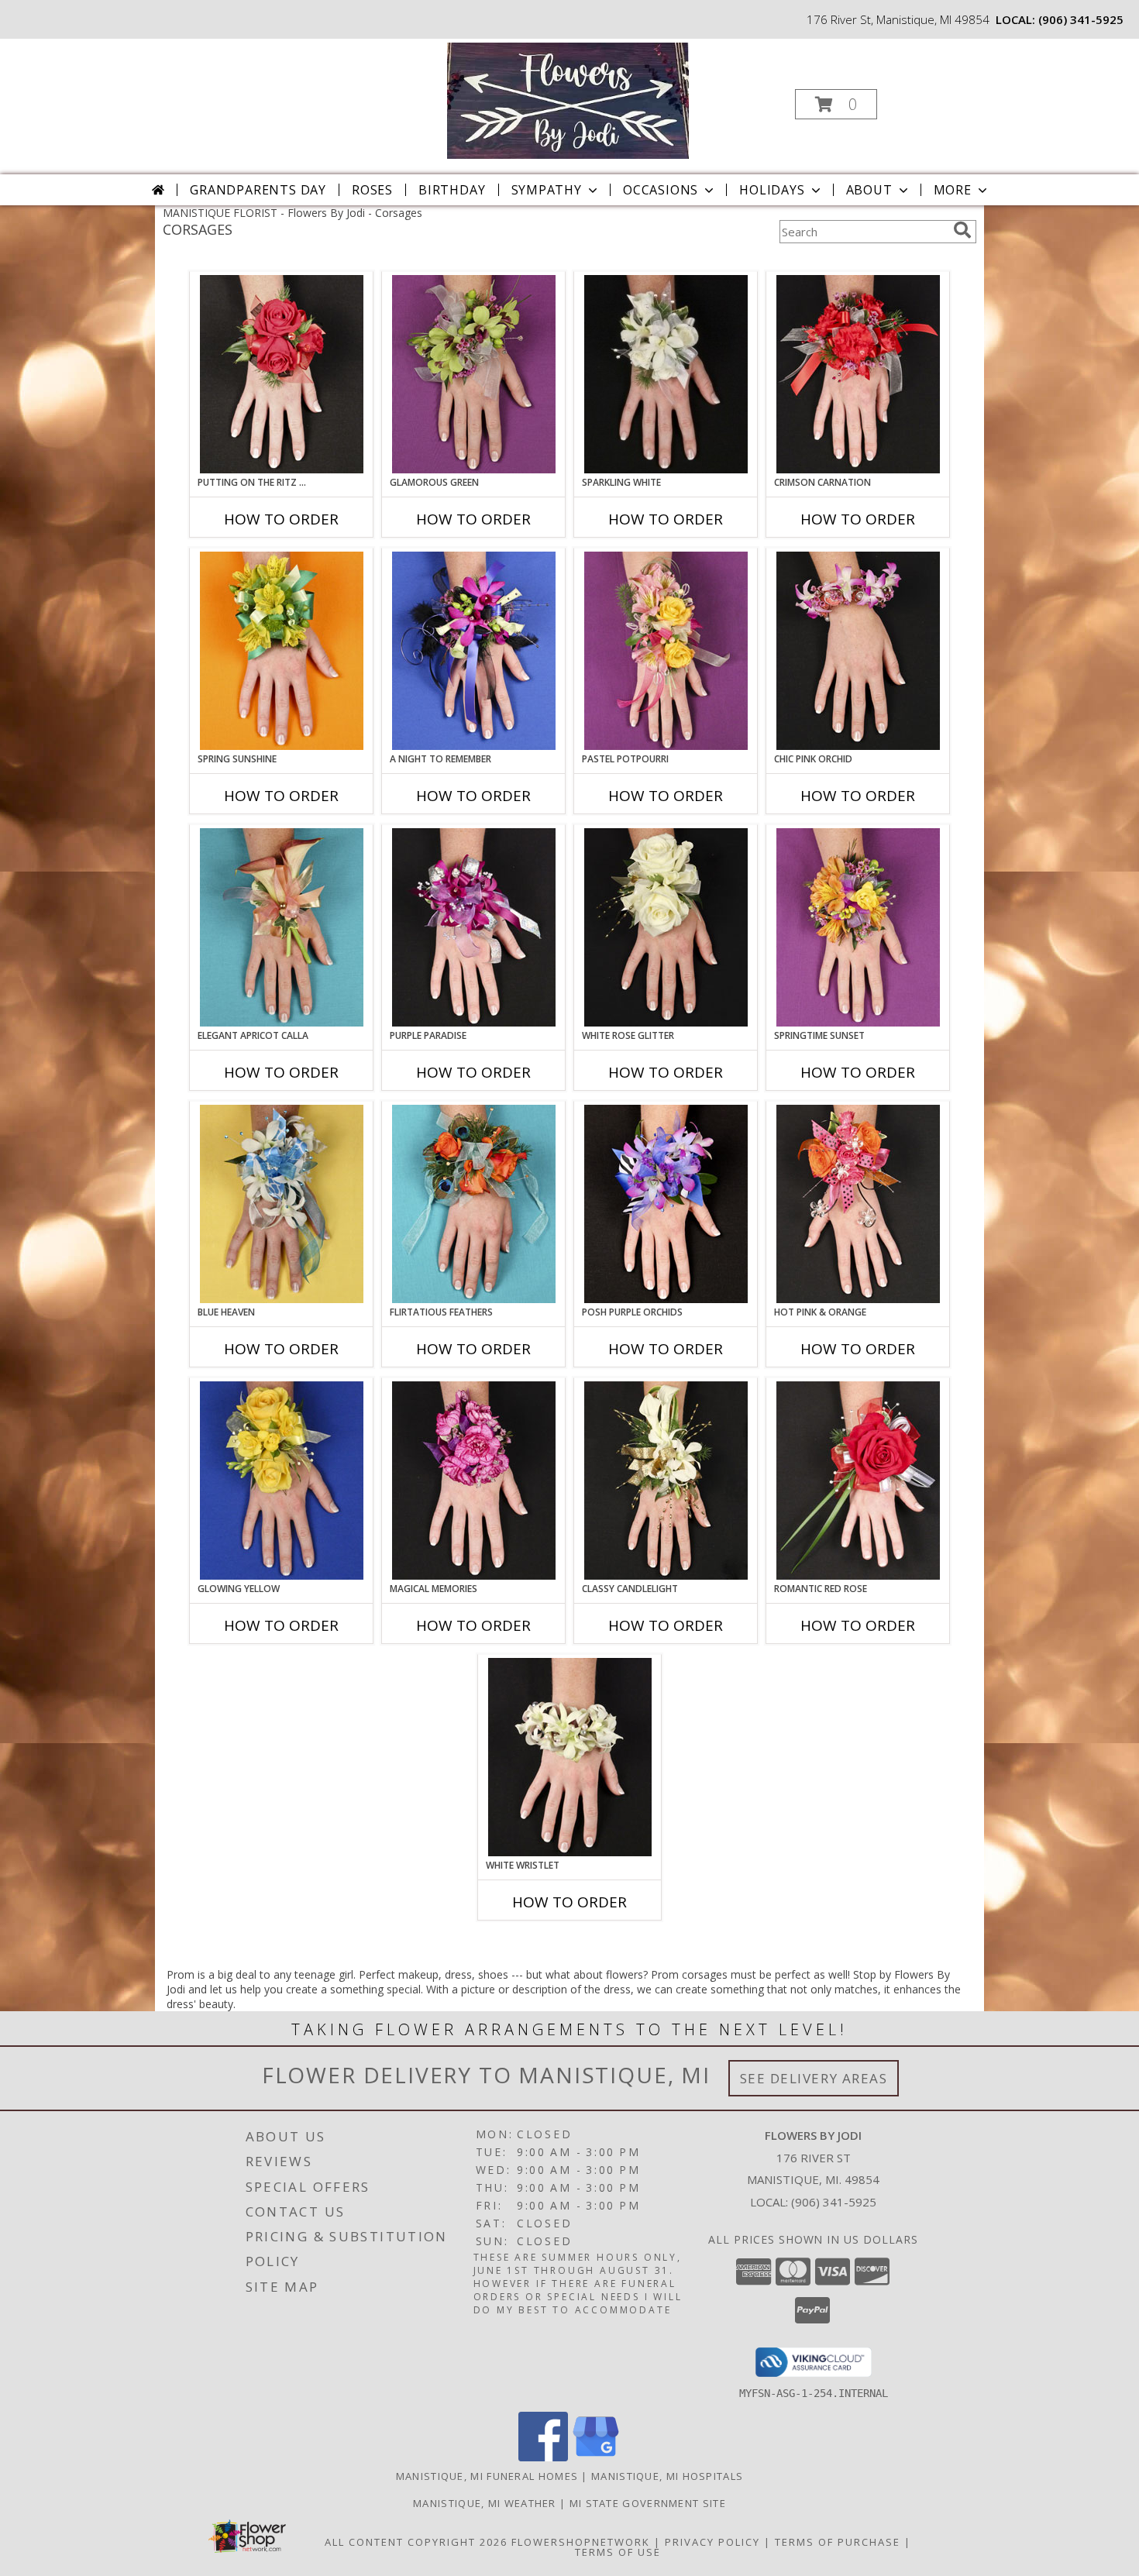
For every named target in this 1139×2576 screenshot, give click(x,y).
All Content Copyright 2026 (416, 2542)
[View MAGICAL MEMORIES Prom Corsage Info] (474, 1481)
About (869, 190)
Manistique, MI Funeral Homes (487, 2476)
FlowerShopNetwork (581, 2542)
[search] (962, 230)
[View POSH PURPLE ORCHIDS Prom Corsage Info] (666, 1204)
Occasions (661, 190)
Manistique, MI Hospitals (667, 2476)
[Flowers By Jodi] (568, 100)
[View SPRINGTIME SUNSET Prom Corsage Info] (858, 927)
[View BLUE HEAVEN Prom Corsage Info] (282, 1204)
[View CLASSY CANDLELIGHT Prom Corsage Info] (666, 1481)
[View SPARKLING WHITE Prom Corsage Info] (666, 374)
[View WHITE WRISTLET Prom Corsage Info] (570, 1757)
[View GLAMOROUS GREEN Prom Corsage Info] (474, 374)
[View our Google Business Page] (596, 2457)
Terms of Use (618, 2552)
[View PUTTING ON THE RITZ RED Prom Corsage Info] (282, 374)
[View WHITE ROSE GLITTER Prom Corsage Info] (666, 927)
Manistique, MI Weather (485, 2503)
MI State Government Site (648, 2503)
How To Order (281, 519)
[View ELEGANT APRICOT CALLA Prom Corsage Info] (282, 927)
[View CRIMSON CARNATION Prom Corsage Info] (858, 374)
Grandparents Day (258, 190)
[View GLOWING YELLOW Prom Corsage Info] (282, 1481)
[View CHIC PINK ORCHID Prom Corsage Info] (858, 651)
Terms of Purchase (838, 2542)
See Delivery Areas (814, 2078)
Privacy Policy (712, 2542)
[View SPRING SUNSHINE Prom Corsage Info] (282, 651)
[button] (836, 104)
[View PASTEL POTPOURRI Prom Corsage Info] (666, 651)
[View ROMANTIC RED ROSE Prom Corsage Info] (858, 1481)
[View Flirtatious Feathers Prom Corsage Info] (474, 1204)
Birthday (452, 190)
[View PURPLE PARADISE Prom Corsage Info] (474, 927)
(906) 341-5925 (1081, 19)
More (953, 190)
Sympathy (547, 190)
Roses (372, 190)
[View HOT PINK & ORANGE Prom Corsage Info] (858, 1204)
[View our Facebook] (543, 2457)
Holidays (772, 190)
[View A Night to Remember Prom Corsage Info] (474, 651)
